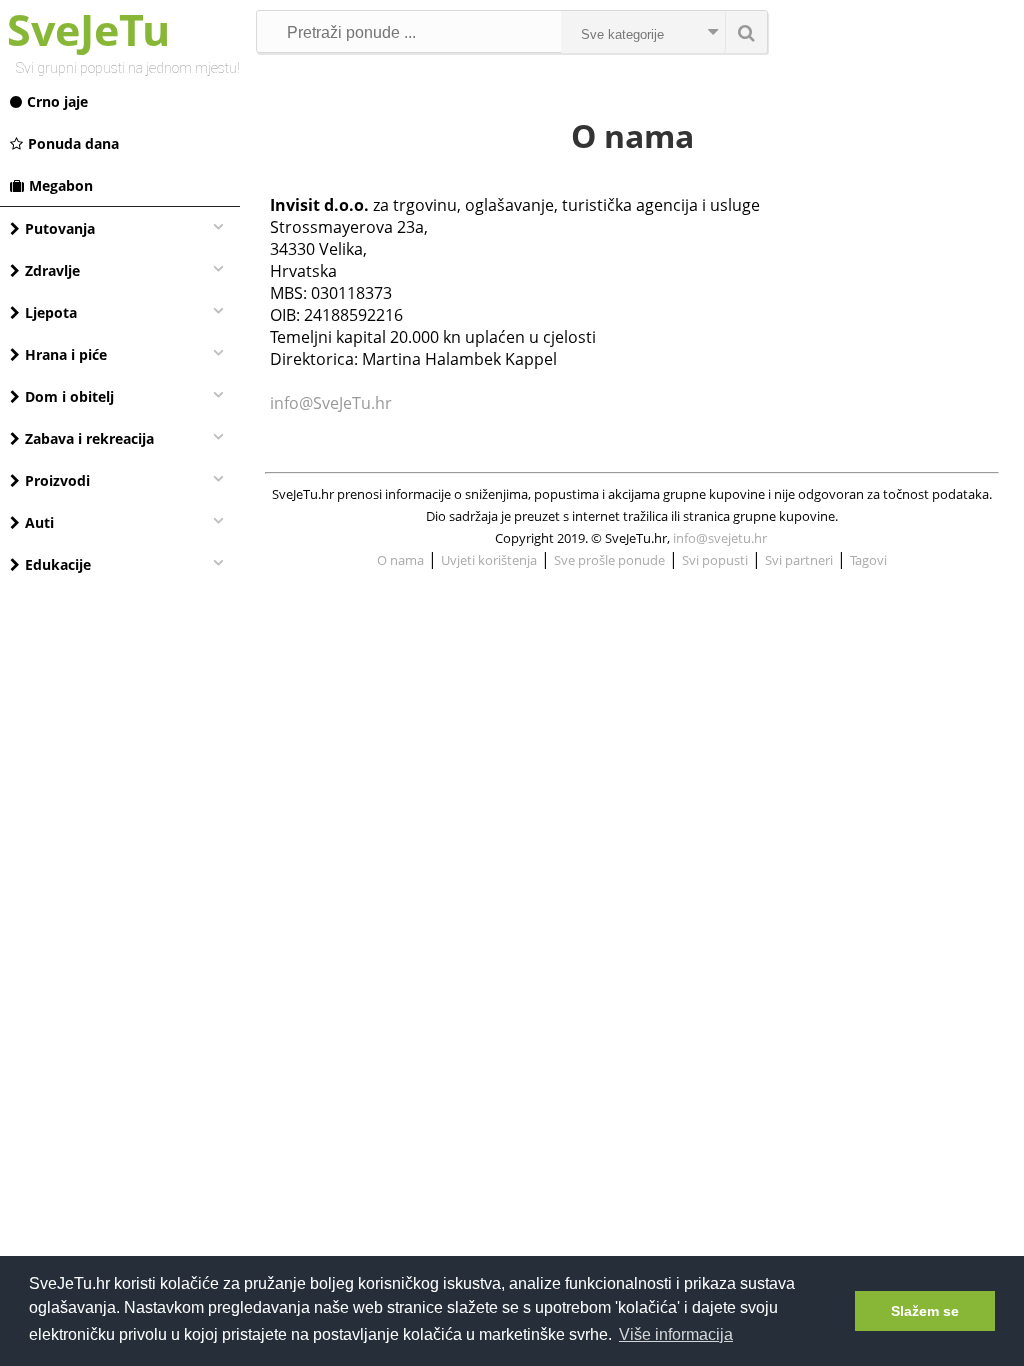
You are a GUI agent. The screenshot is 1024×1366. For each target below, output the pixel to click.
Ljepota (51, 312)
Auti (39, 522)
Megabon (61, 185)
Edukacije (58, 564)
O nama (400, 560)
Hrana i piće (66, 354)
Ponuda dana (73, 143)
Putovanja (60, 228)
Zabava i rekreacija (89, 438)
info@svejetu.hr (720, 538)
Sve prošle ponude (609, 560)
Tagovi (868, 560)
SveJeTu (88, 29)
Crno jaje (57, 101)
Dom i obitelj (69, 396)
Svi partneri (799, 560)
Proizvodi (57, 480)
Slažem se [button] (925, 1311)
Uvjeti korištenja (489, 560)
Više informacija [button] (676, 1334)
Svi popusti (715, 560)
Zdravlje (52, 270)
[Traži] (746, 32)
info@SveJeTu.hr (331, 403)
